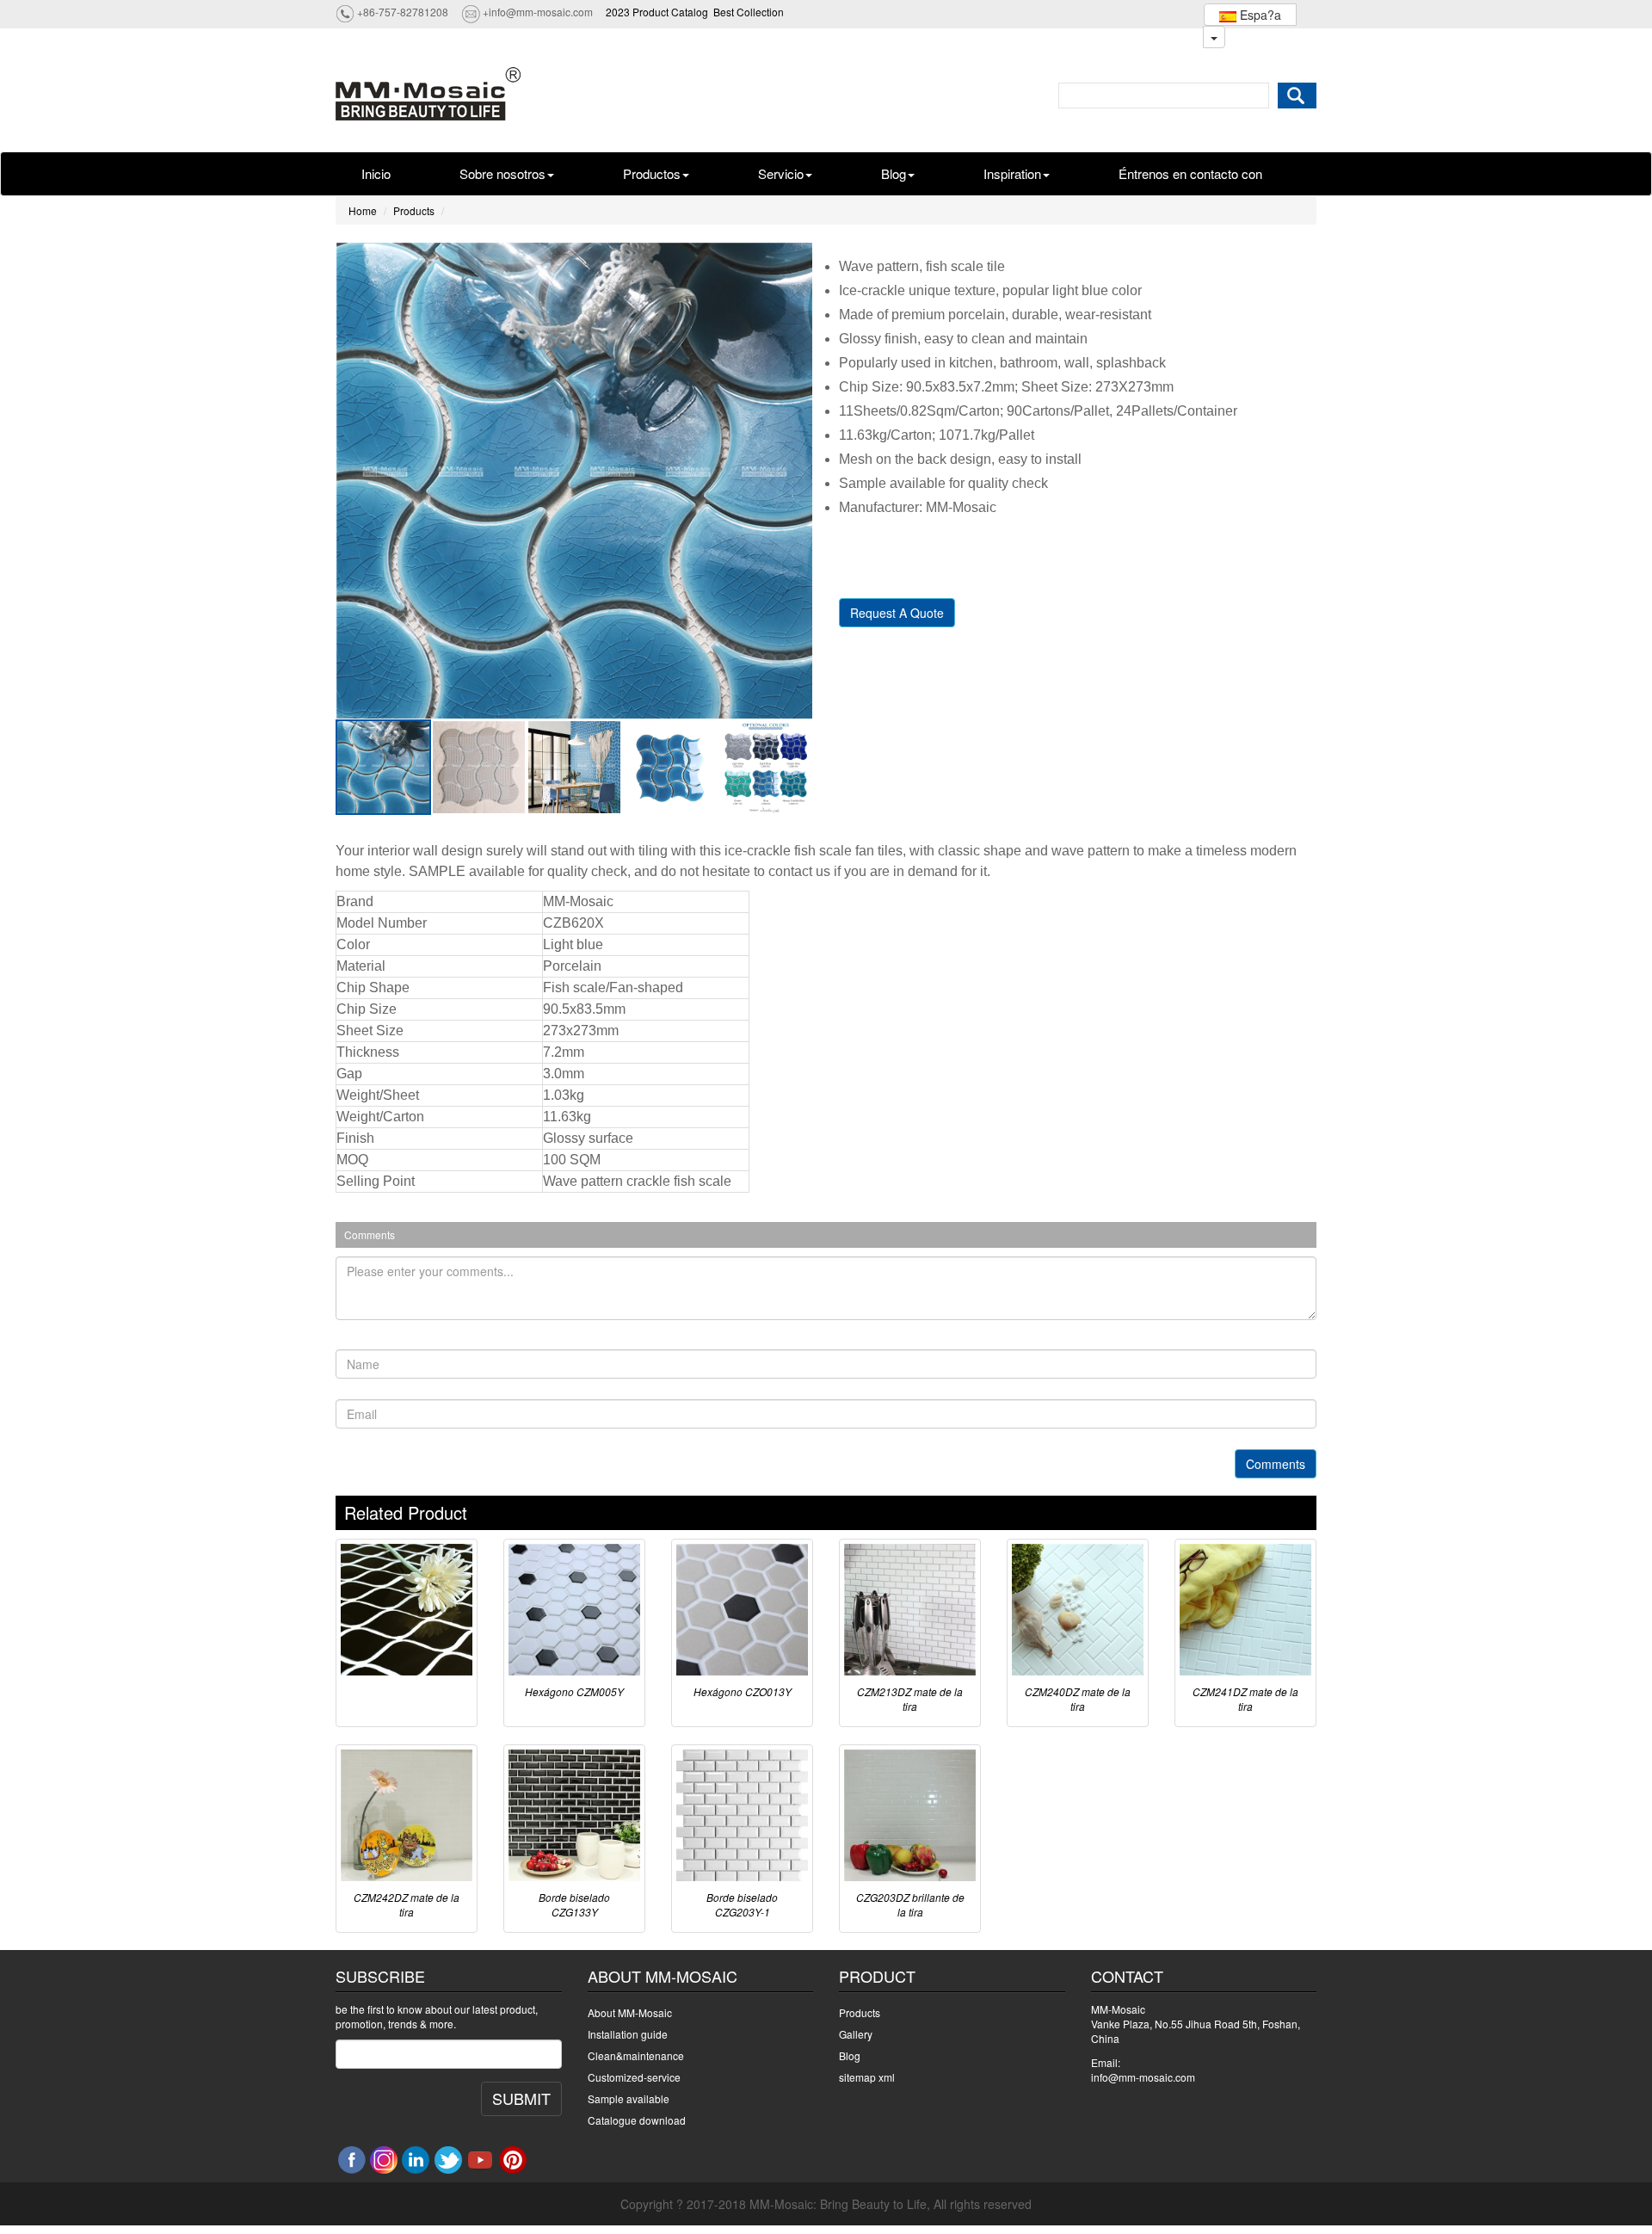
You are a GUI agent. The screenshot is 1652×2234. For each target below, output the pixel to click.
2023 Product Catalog (657, 12)
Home (363, 210)
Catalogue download (637, 2120)
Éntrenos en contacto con (1190, 173)
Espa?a (1259, 15)
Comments (1276, 1464)
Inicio (376, 173)
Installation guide (628, 2034)
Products (414, 210)
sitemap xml (867, 2077)
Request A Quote (897, 613)
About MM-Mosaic (630, 2012)
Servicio (781, 173)
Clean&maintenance (636, 2055)
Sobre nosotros (502, 173)
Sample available (629, 2098)
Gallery (856, 2034)
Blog (894, 173)
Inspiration (1012, 173)
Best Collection (749, 12)
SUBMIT (521, 2098)
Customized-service (634, 2077)
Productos (652, 173)
